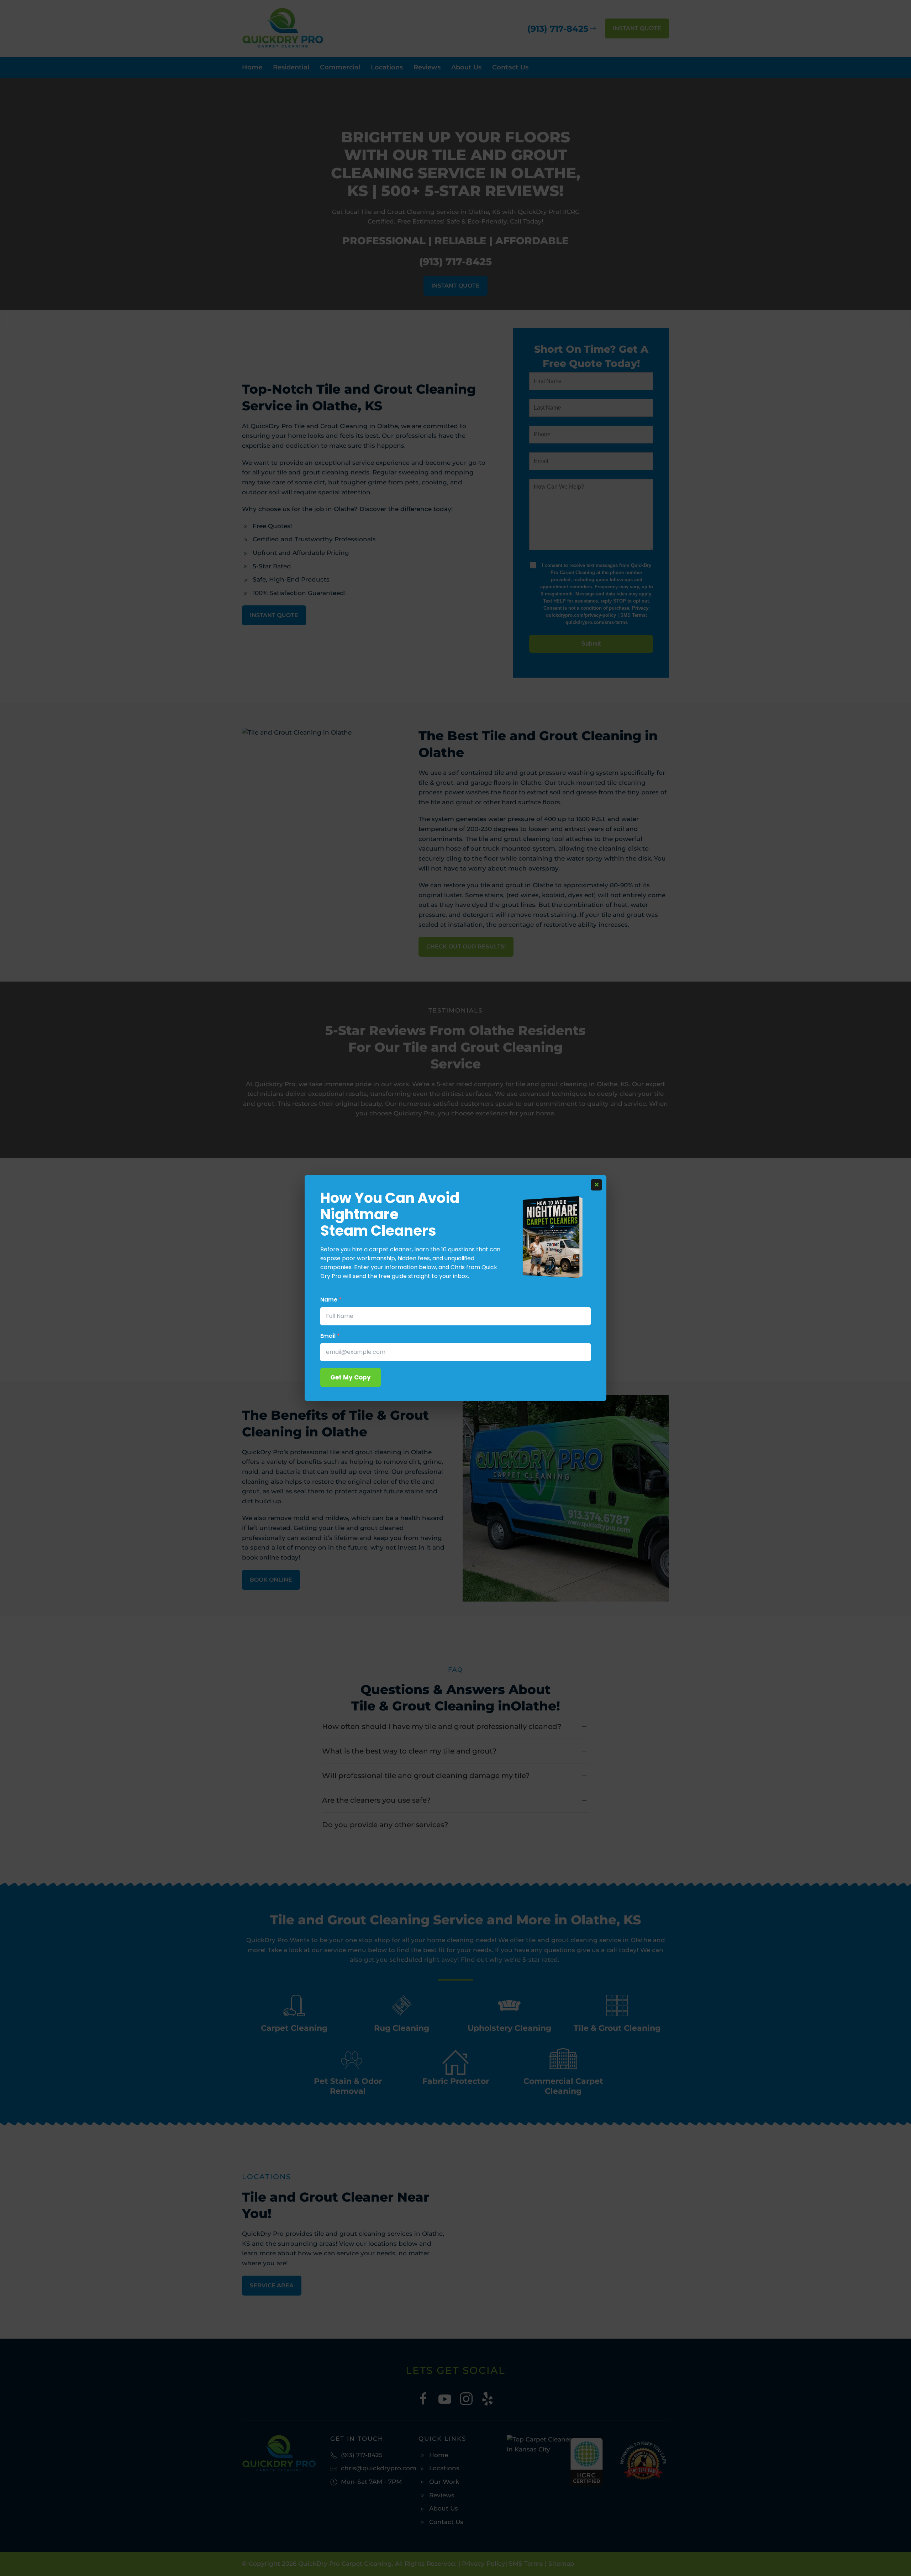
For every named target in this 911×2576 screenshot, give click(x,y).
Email (330, 1336)
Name (331, 1300)
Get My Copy (351, 1377)
